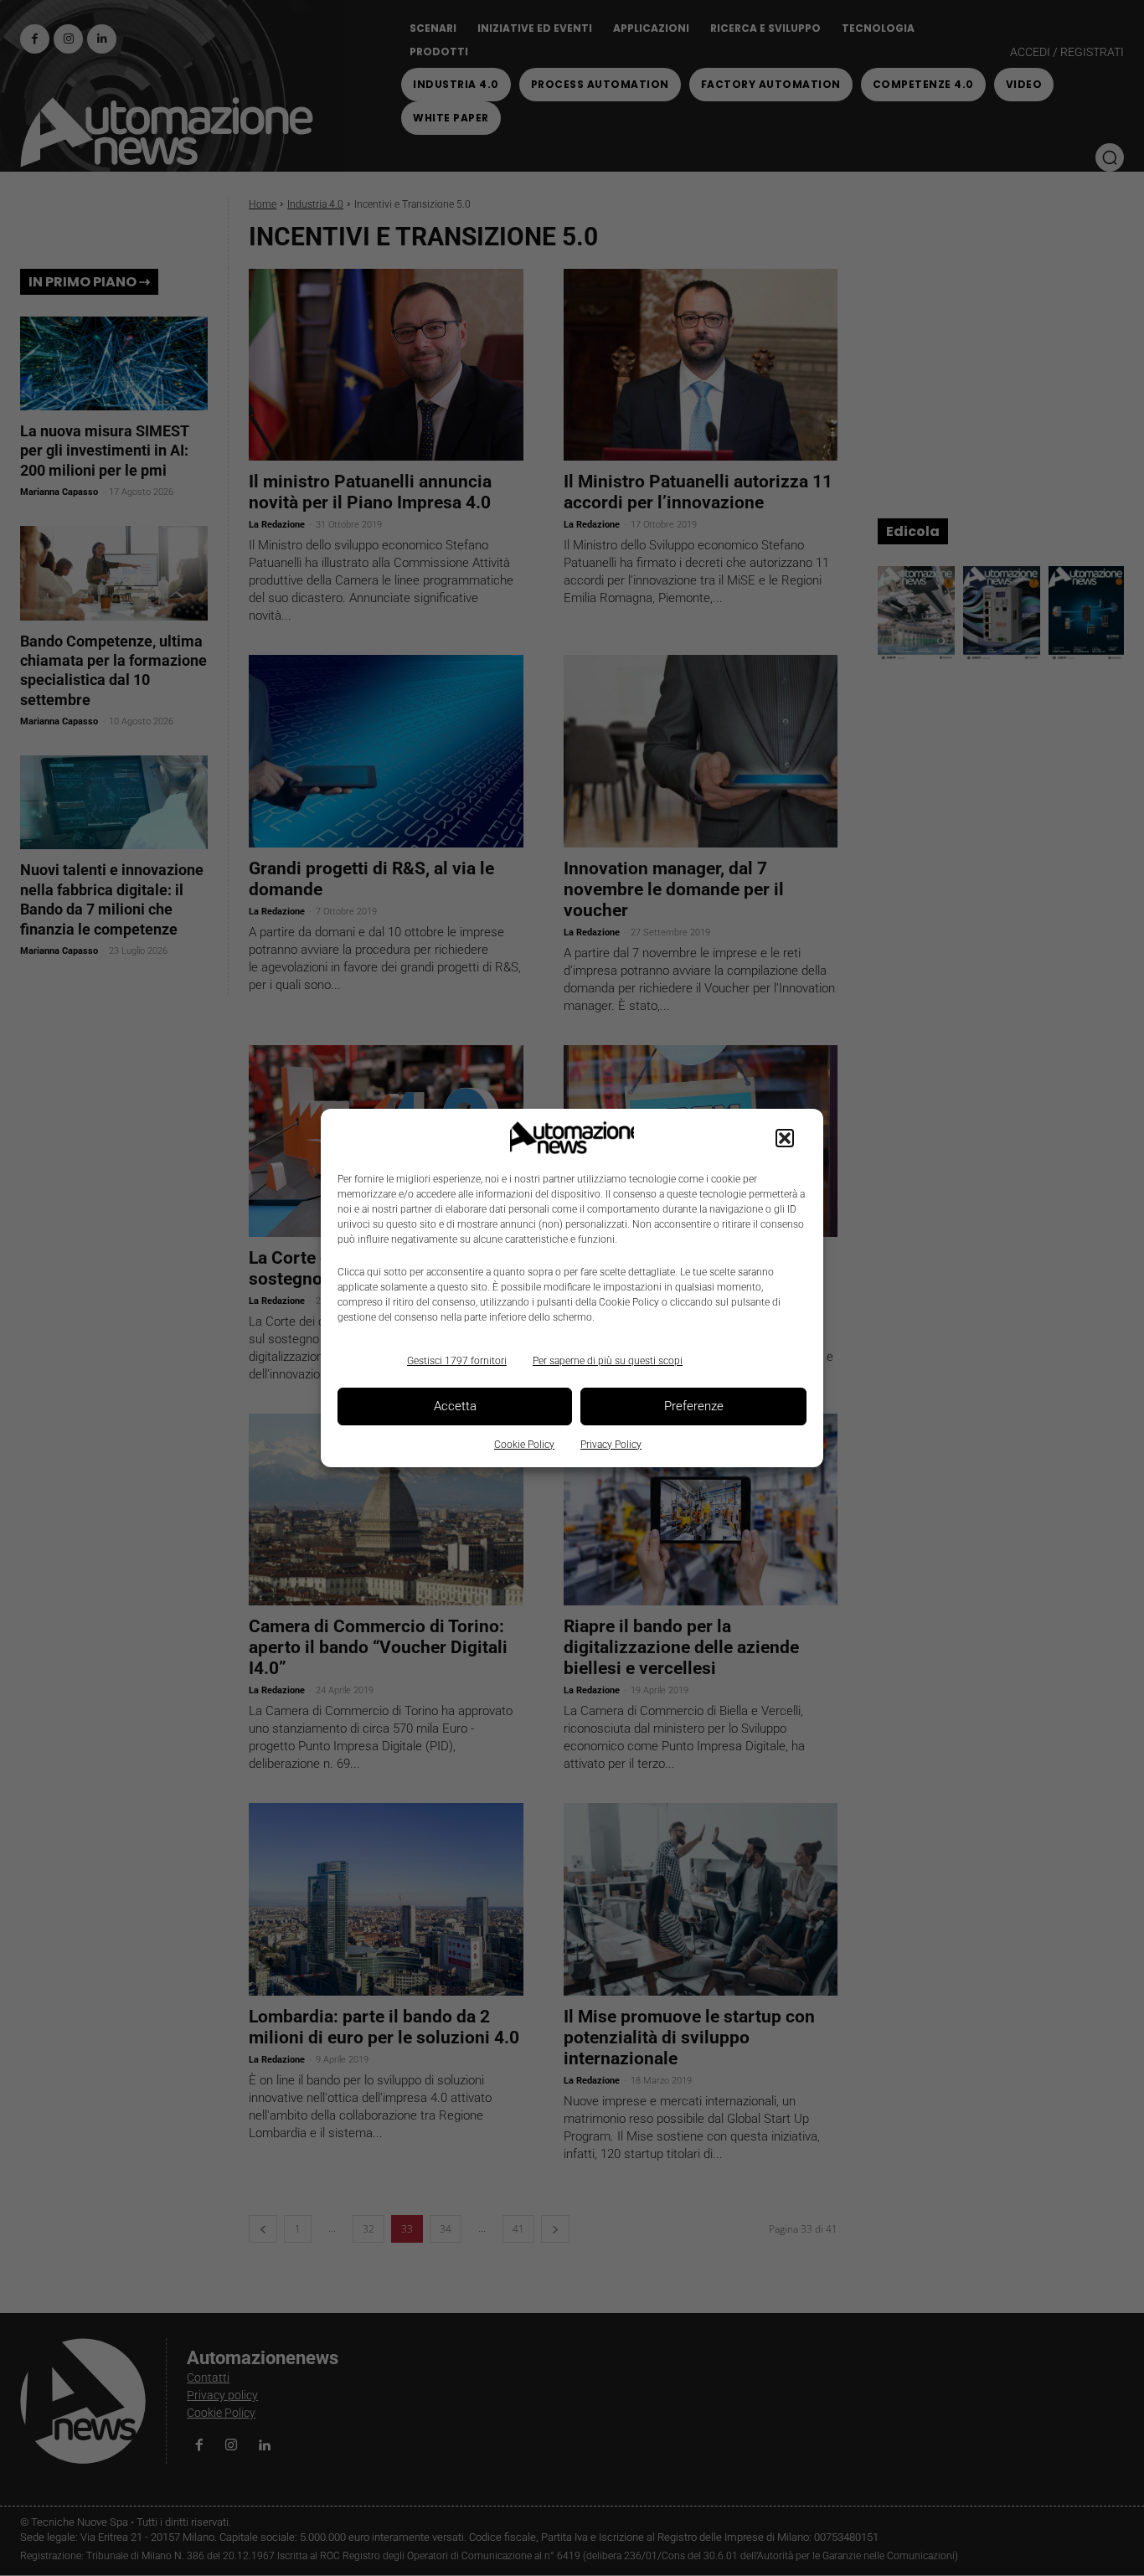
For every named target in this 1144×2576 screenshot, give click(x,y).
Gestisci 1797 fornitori (457, 1361)
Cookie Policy (524, 1445)
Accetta (455, 1406)
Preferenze (694, 1406)
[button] (785, 1138)
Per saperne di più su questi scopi (608, 1361)
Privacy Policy (611, 1445)
